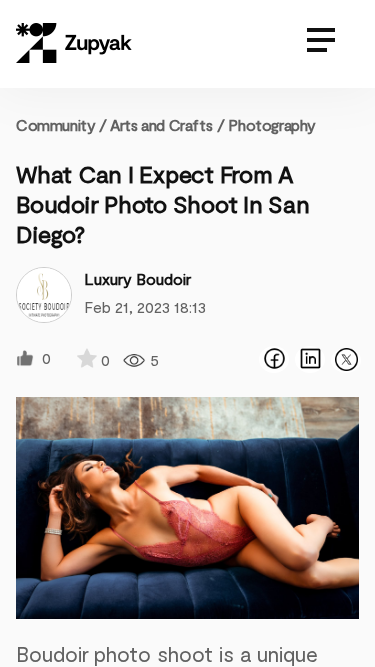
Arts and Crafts (161, 124)
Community (61, 124)
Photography (272, 124)
